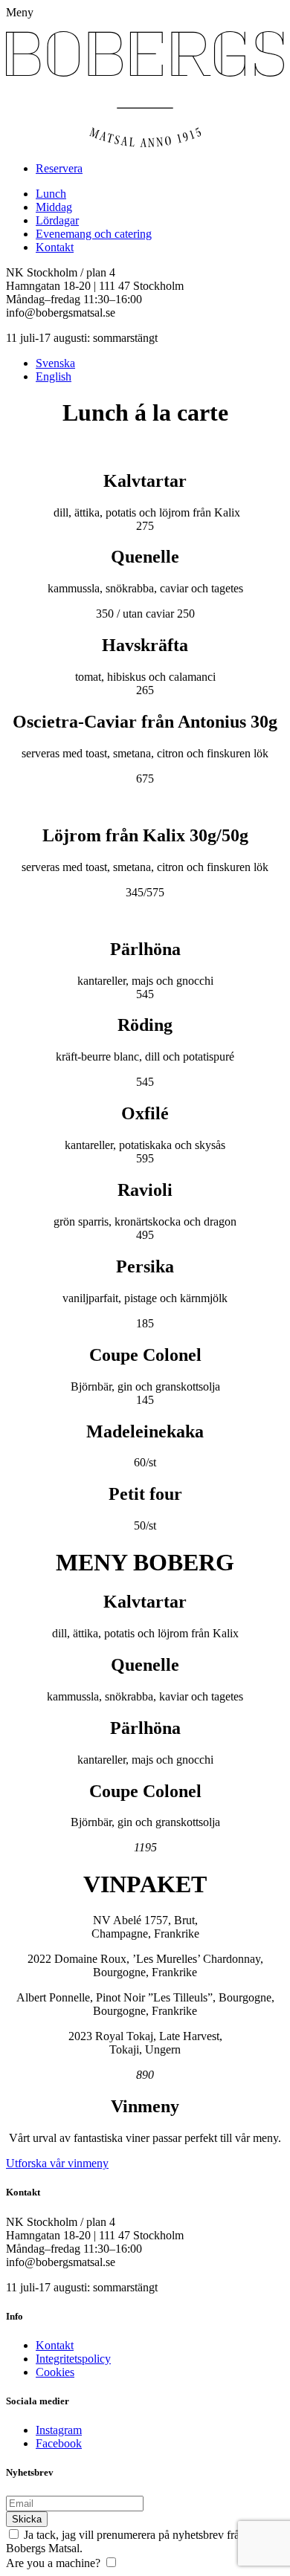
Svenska (55, 363)
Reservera (59, 168)
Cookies (55, 2372)
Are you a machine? (53, 2563)
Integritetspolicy (73, 2359)
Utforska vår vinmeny (57, 2163)
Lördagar (57, 220)
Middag (54, 207)
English (54, 376)
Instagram (59, 2430)
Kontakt (55, 247)
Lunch (51, 194)
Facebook (59, 2443)
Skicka (27, 2519)
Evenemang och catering (94, 234)
